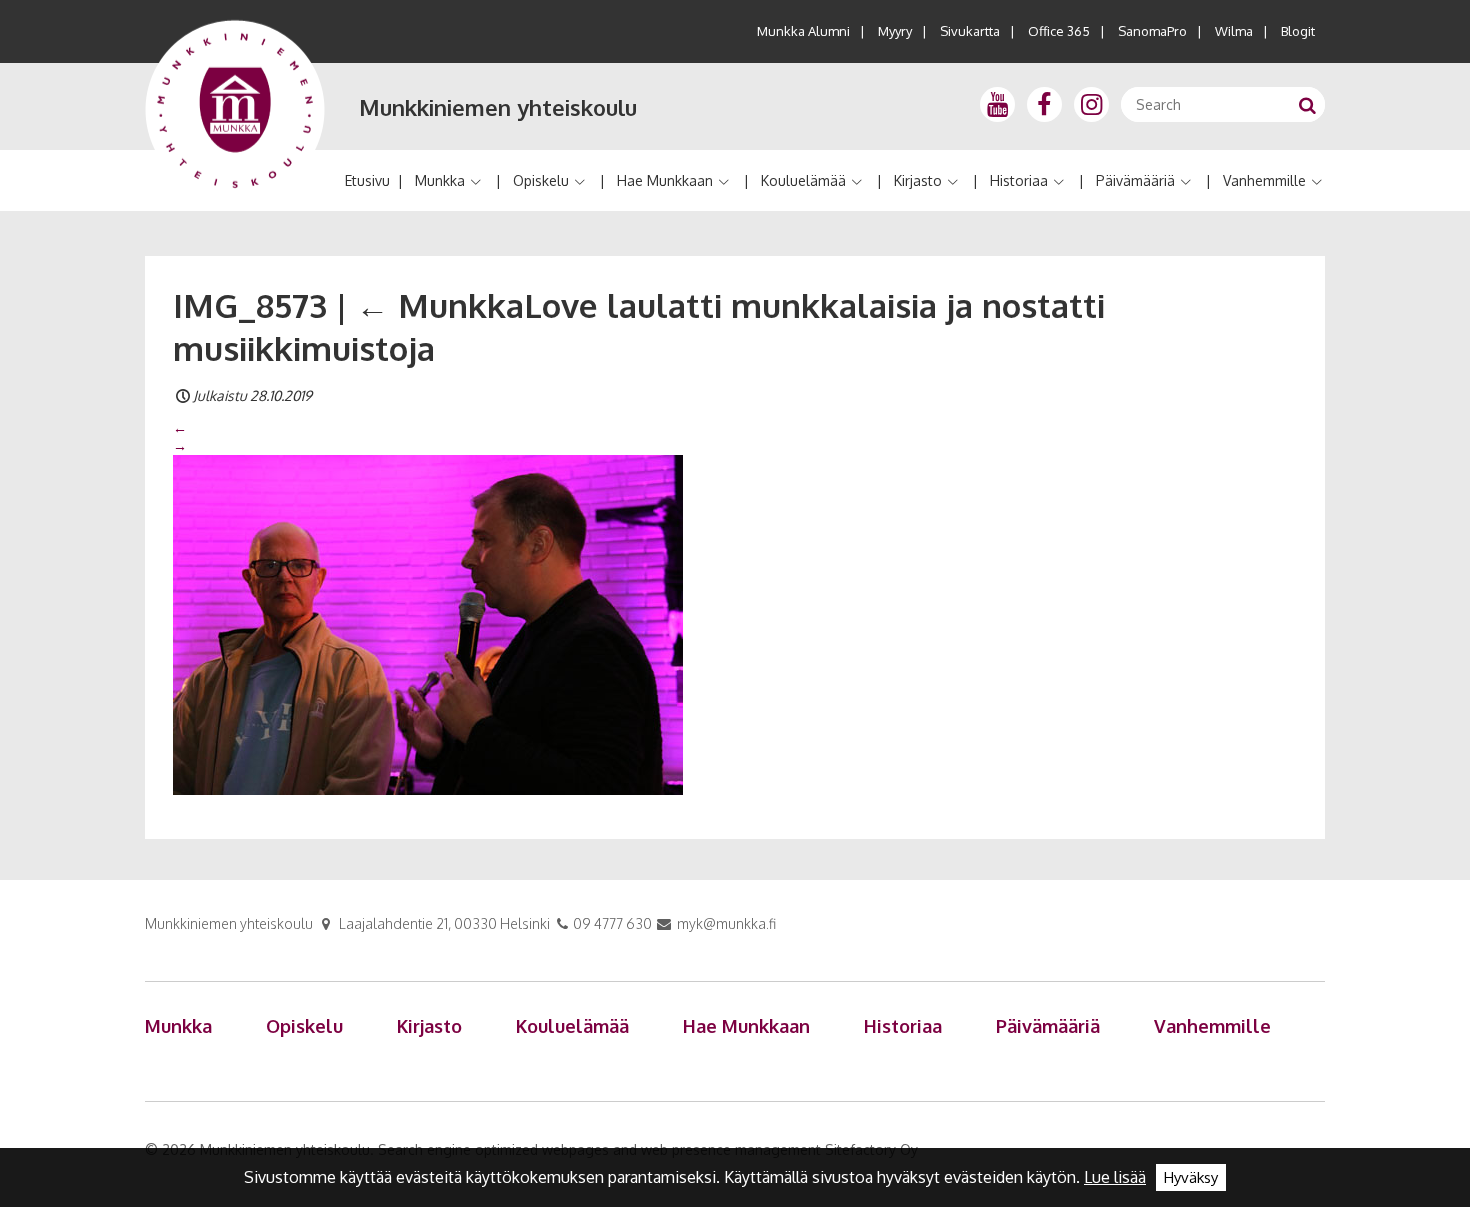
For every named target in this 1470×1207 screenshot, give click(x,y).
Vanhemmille (1264, 180)
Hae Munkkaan (665, 180)
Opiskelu (541, 180)
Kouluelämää (803, 180)
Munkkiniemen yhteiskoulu (498, 107)
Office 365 (1059, 31)
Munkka (440, 180)
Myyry (895, 31)
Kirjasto (918, 180)
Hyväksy (1191, 1177)
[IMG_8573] (428, 624)
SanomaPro (1152, 31)
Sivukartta (970, 31)
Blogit (1298, 31)
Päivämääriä (1135, 180)
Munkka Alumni (803, 31)
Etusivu (367, 180)
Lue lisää (1115, 1177)
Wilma (1234, 31)
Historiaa (1019, 180)
